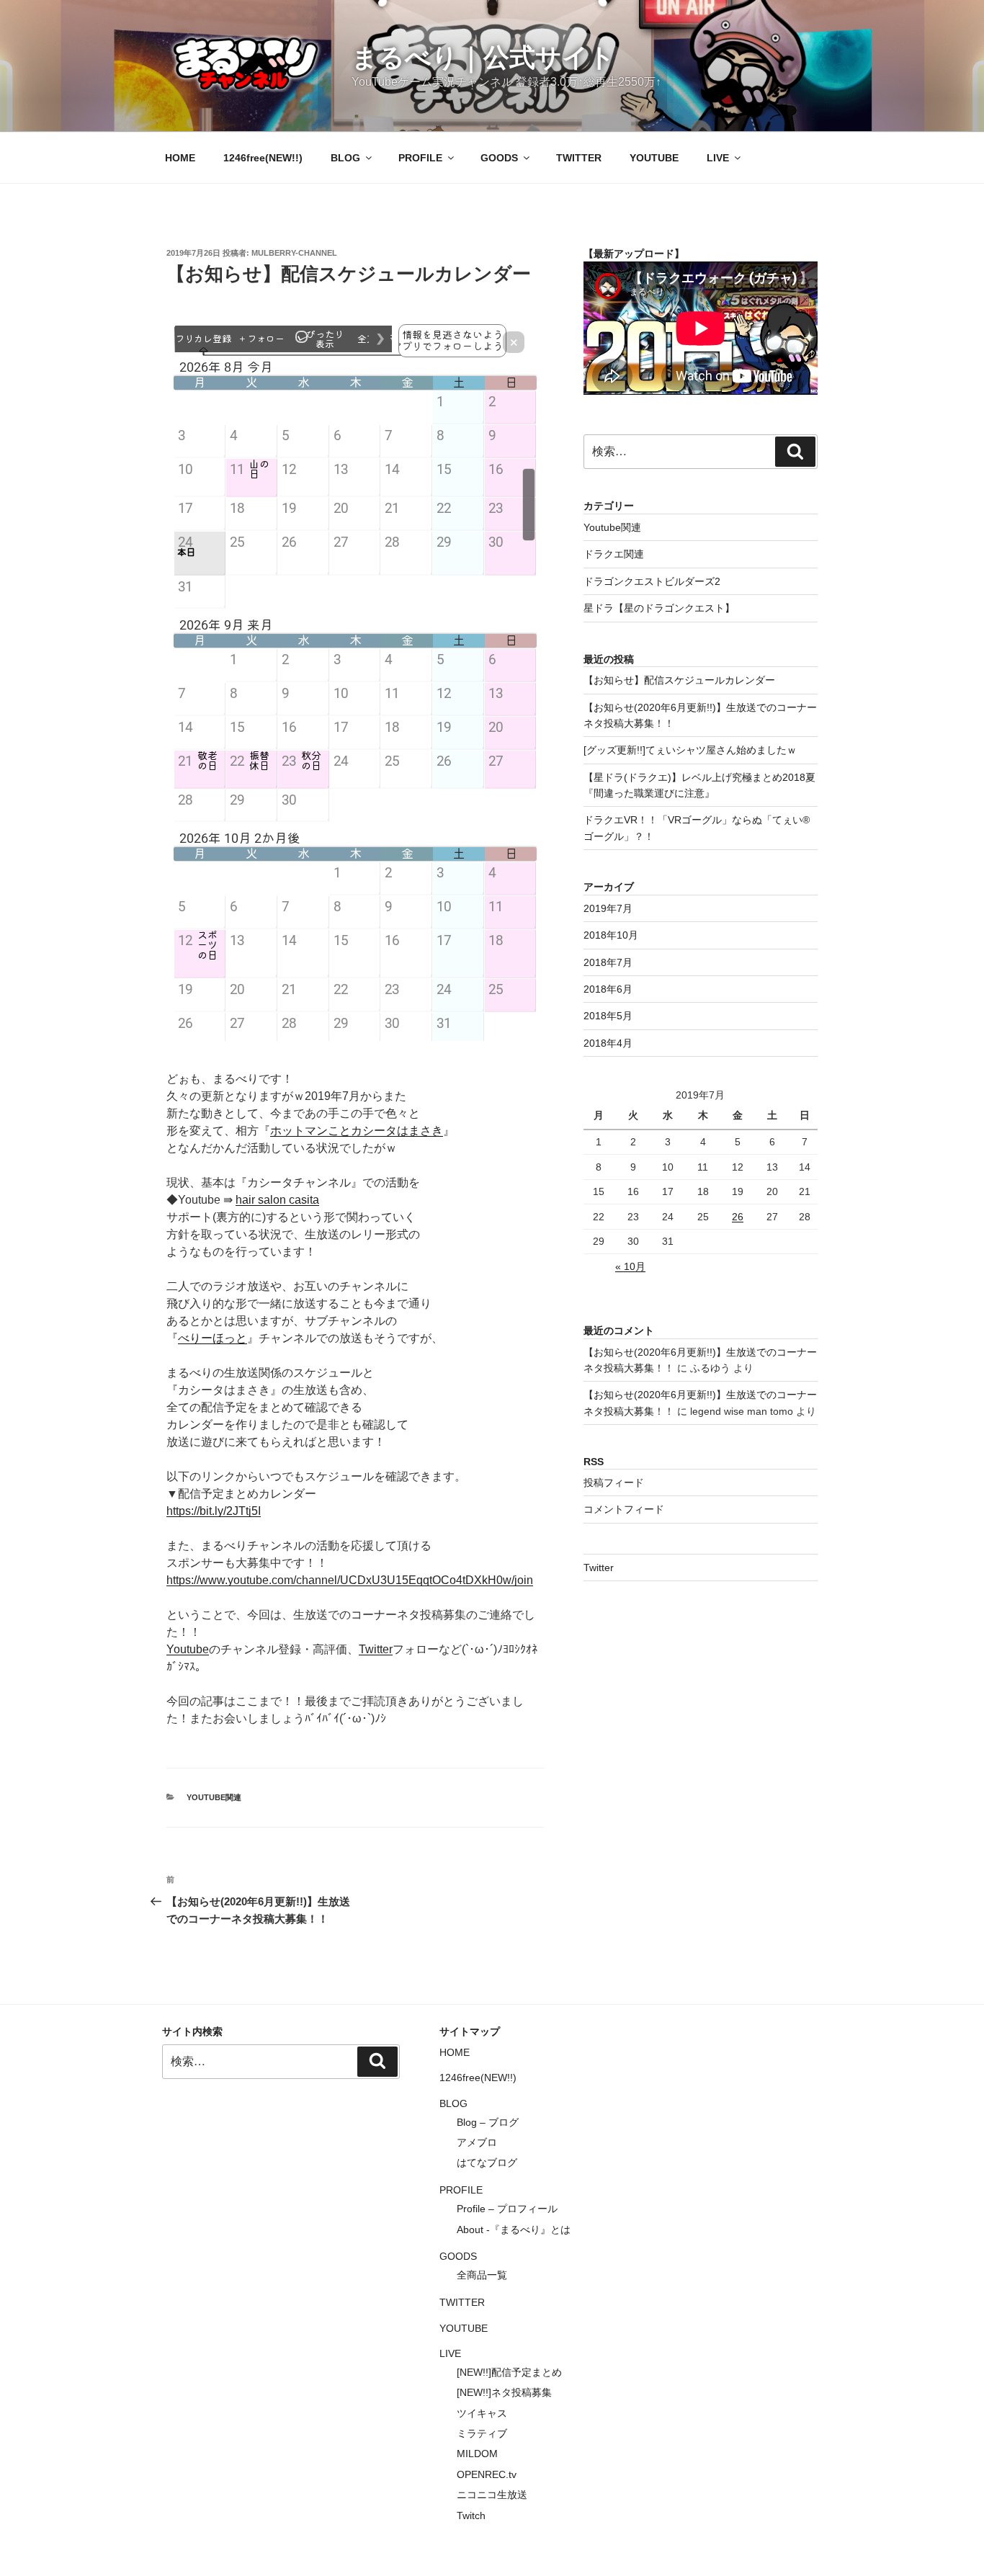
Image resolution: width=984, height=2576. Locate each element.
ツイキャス (482, 2413)
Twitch (471, 2515)
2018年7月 (608, 962)
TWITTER (579, 158)
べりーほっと (213, 1338)
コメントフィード (624, 1509)
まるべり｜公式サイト (483, 57)
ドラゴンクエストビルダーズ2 (652, 581)
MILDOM (477, 2454)
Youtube (188, 1649)
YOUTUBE (654, 158)
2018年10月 (611, 935)
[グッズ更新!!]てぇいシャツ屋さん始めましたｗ (690, 750)
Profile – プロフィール (507, 2209)
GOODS (499, 158)
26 (738, 1217)
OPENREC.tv (487, 2474)
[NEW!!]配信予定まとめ (509, 2372)
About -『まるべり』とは (514, 2230)
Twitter (376, 1649)
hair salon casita (277, 1200)
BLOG (345, 158)
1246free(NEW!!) (263, 158)
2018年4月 (608, 1043)
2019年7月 (608, 908)
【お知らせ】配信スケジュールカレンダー (679, 680)
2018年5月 (608, 1016)
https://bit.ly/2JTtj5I (214, 1511)
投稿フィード (614, 1482)
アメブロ (477, 2142)
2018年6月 (608, 989)
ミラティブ (482, 2433)
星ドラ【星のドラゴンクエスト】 (659, 608)
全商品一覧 (482, 2275)
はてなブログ (487, 2163)
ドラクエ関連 (614, 554)
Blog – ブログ (488, 2122)
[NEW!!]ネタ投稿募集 (504, 2392)
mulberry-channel (294, 253)
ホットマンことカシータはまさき (357, 1131)
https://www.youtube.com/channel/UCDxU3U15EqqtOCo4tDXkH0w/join (350, 1580)
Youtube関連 (214, 1797)
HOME (180, 158)
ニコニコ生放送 (492, 2495)
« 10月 (630, 1266)
